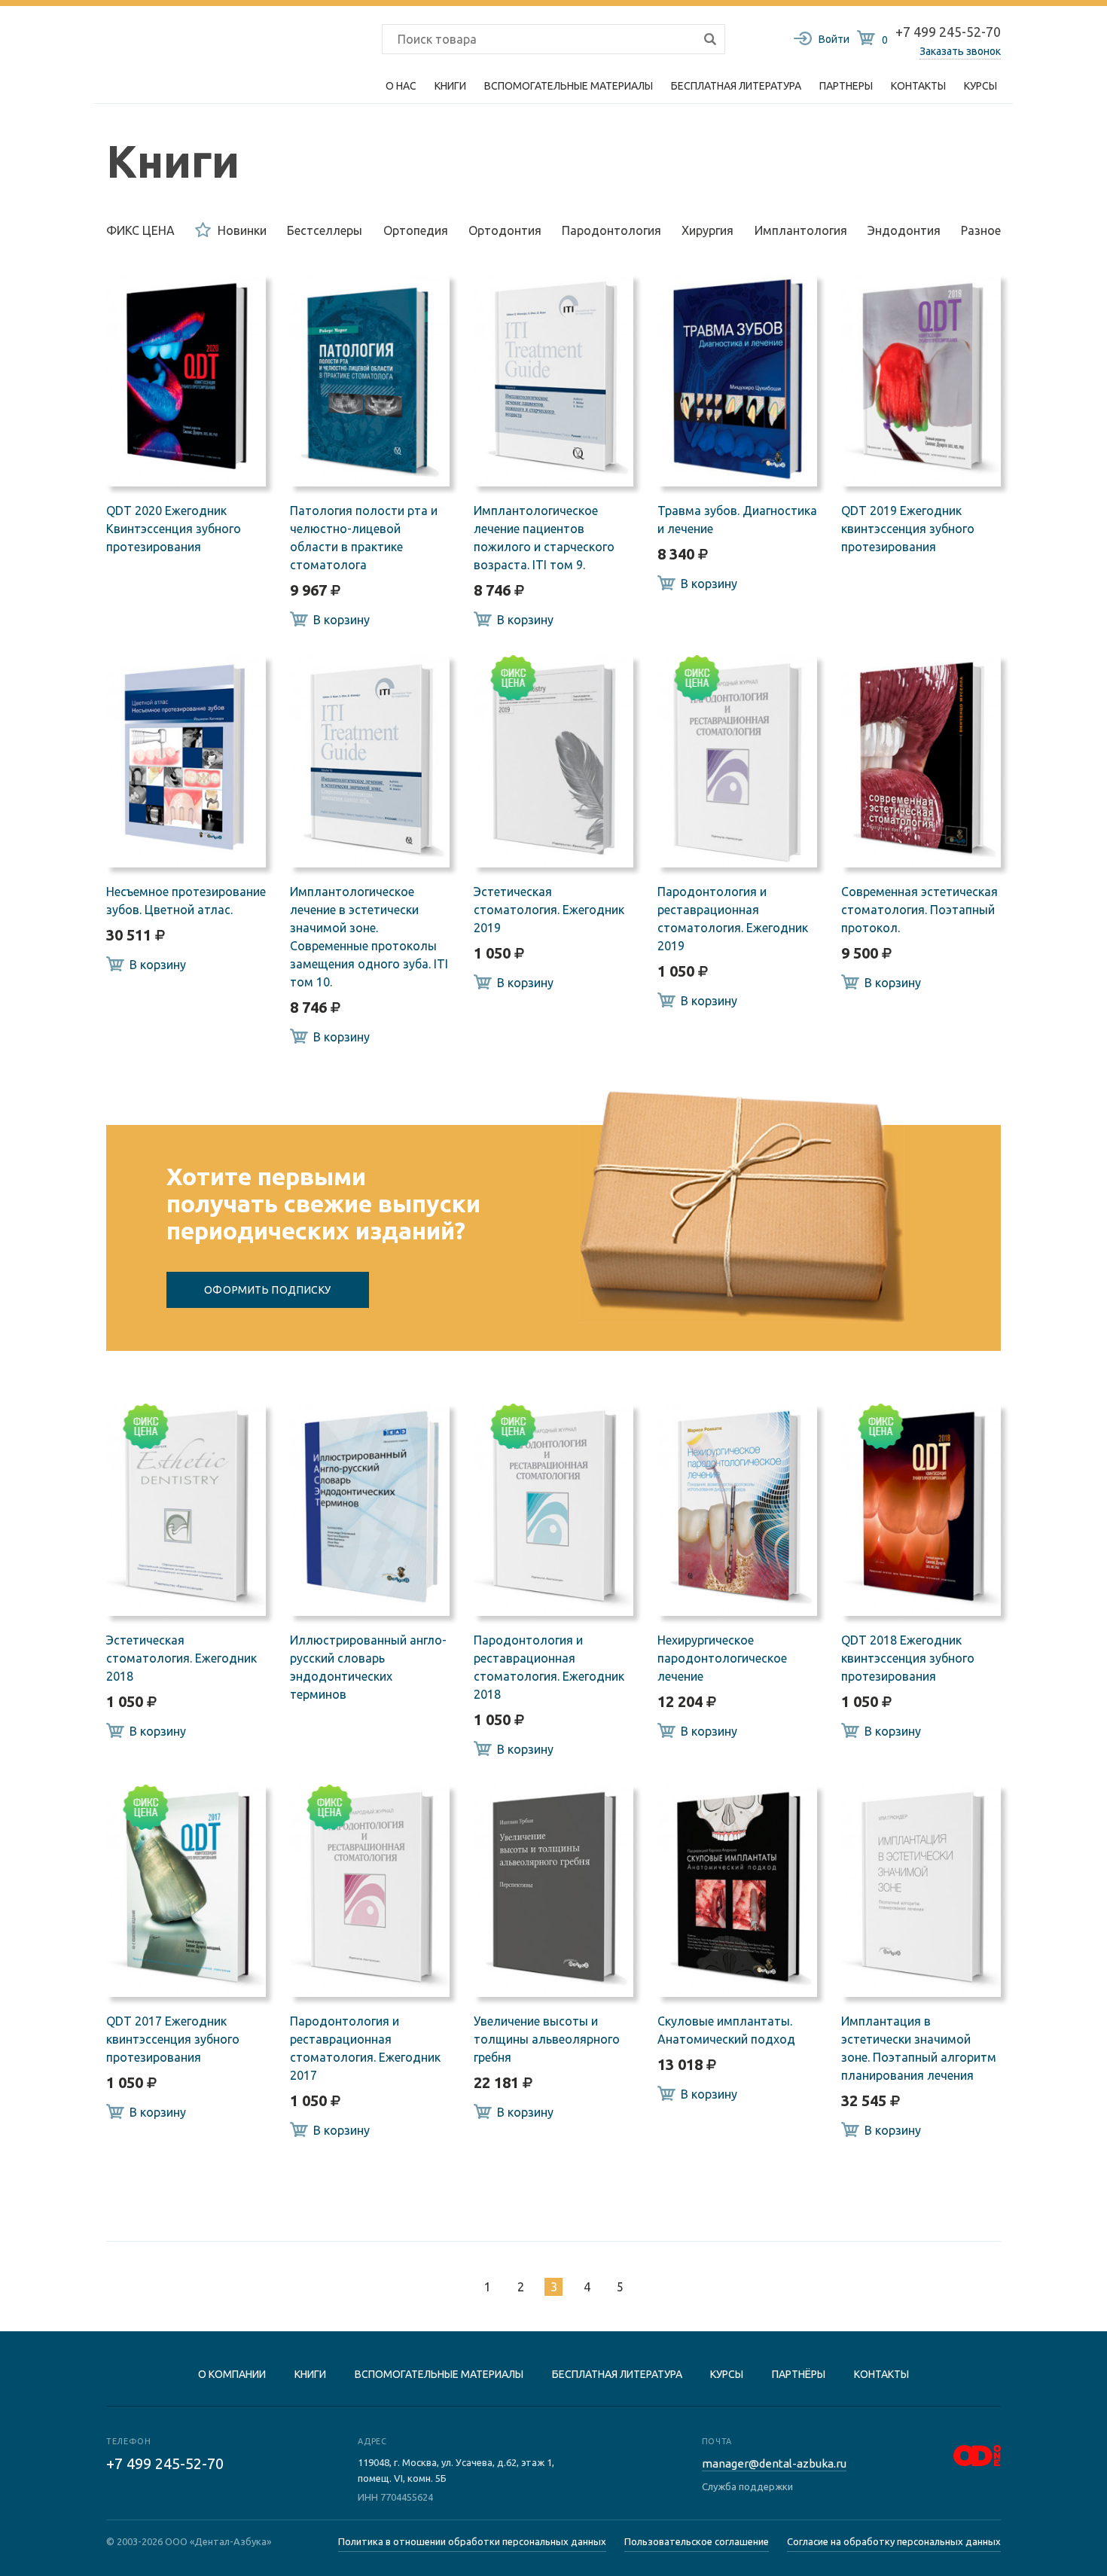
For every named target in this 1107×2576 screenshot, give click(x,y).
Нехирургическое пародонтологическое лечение (722, 1658)
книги (310, 2374)
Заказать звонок (960, 51)
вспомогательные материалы (439, 2374)
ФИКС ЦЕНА (140, 230)
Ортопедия (416, 230)
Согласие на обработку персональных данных (894, 2541)
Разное (981, 230)
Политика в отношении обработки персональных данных (472, 2541)
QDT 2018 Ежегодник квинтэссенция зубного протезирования (908, 1658)
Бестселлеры (325, 230)
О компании (232, 2374)
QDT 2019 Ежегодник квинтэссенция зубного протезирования (908, 529)
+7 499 (165, 2463)
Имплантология (801, 230)
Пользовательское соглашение (697, 2541)
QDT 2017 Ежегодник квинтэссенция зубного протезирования (173, 2039)
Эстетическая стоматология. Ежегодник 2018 (181, 1658)
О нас (401, 86)
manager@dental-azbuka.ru (774, 2463)
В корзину (342, 620)
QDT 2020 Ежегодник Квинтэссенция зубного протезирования (174, 529)
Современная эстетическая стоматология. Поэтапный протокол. (919, 910)
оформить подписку (268, 1290)
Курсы (980, 86)
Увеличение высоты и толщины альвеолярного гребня (547, 2039)
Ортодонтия (505, 230)
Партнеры (846, 86)
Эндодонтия (904, 230)
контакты (881, 2374)
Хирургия (708, 230)
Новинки (242, 230)
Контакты (918, 86)
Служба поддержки (747, 2486)
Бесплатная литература (617, 2374)
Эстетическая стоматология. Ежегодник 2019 (549, 910)
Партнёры (799, 2374)
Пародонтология (611, 230)
